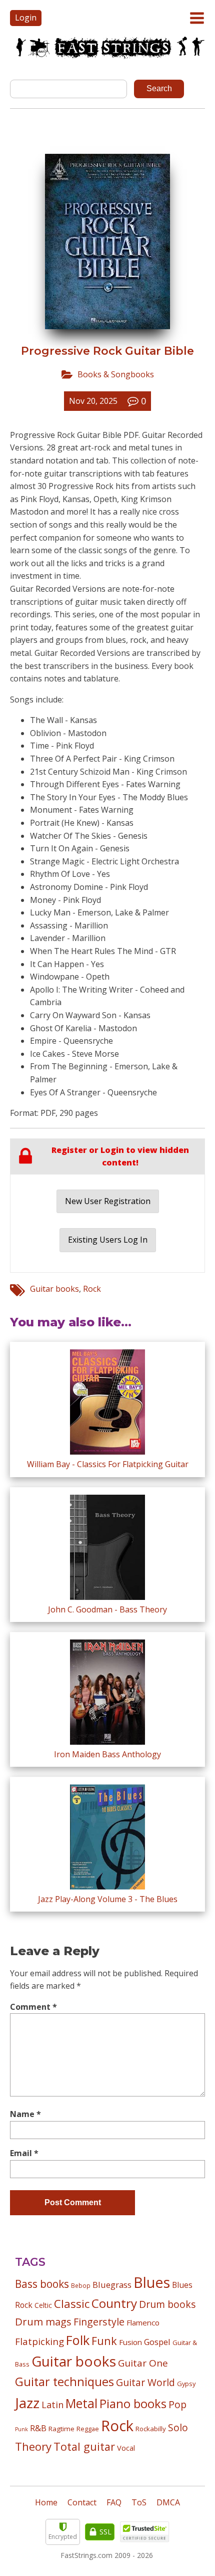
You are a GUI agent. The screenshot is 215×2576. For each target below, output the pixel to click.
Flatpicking (39, 2341)
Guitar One (143, 2363)
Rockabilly (151, 2429)
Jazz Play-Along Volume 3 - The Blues (108, 1899)
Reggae (88, 2429)
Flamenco (143, 2322)
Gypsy (186, 2384)
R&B (38, 2428)
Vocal (126, 2448)
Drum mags (43, 2321)
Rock (92, 1289)
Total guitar (84, 2446)
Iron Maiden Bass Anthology (107, 1754)
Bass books (42, 2284)
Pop (177, 2404)
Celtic (43, 2305)
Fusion (130, 2342)
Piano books (133, 2404)
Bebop (81, 2285)
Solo (178, 2427)
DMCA (168, 2502)
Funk (104, 2341)
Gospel (157, 2342)
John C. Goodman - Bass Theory (107, 1609)
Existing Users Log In (108, 1240)
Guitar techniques (64, 2382)
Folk (78, 2340)
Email (24, 2153)
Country (114, 2303)
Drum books (167, 2304)
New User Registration (108, 1201)
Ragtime (61, 2429)
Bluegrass (112, 2285)
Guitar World (145, 2382)
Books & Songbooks (116, 374)
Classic (72, 2304)
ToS (139, 2502)
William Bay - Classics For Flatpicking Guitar (108, 1464)
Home (46, 2502)
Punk (21, 2429)
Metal (81, 2403)
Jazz (27, 2403)
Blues (152, 2282)
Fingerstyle (99, 2322)
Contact (82, 2502)
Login (26, 18)
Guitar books (54, 1289)
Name (25, 2114)
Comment (33, 2007)
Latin (52, 2404)
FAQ (114, 2502)
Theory (33, 2446)
